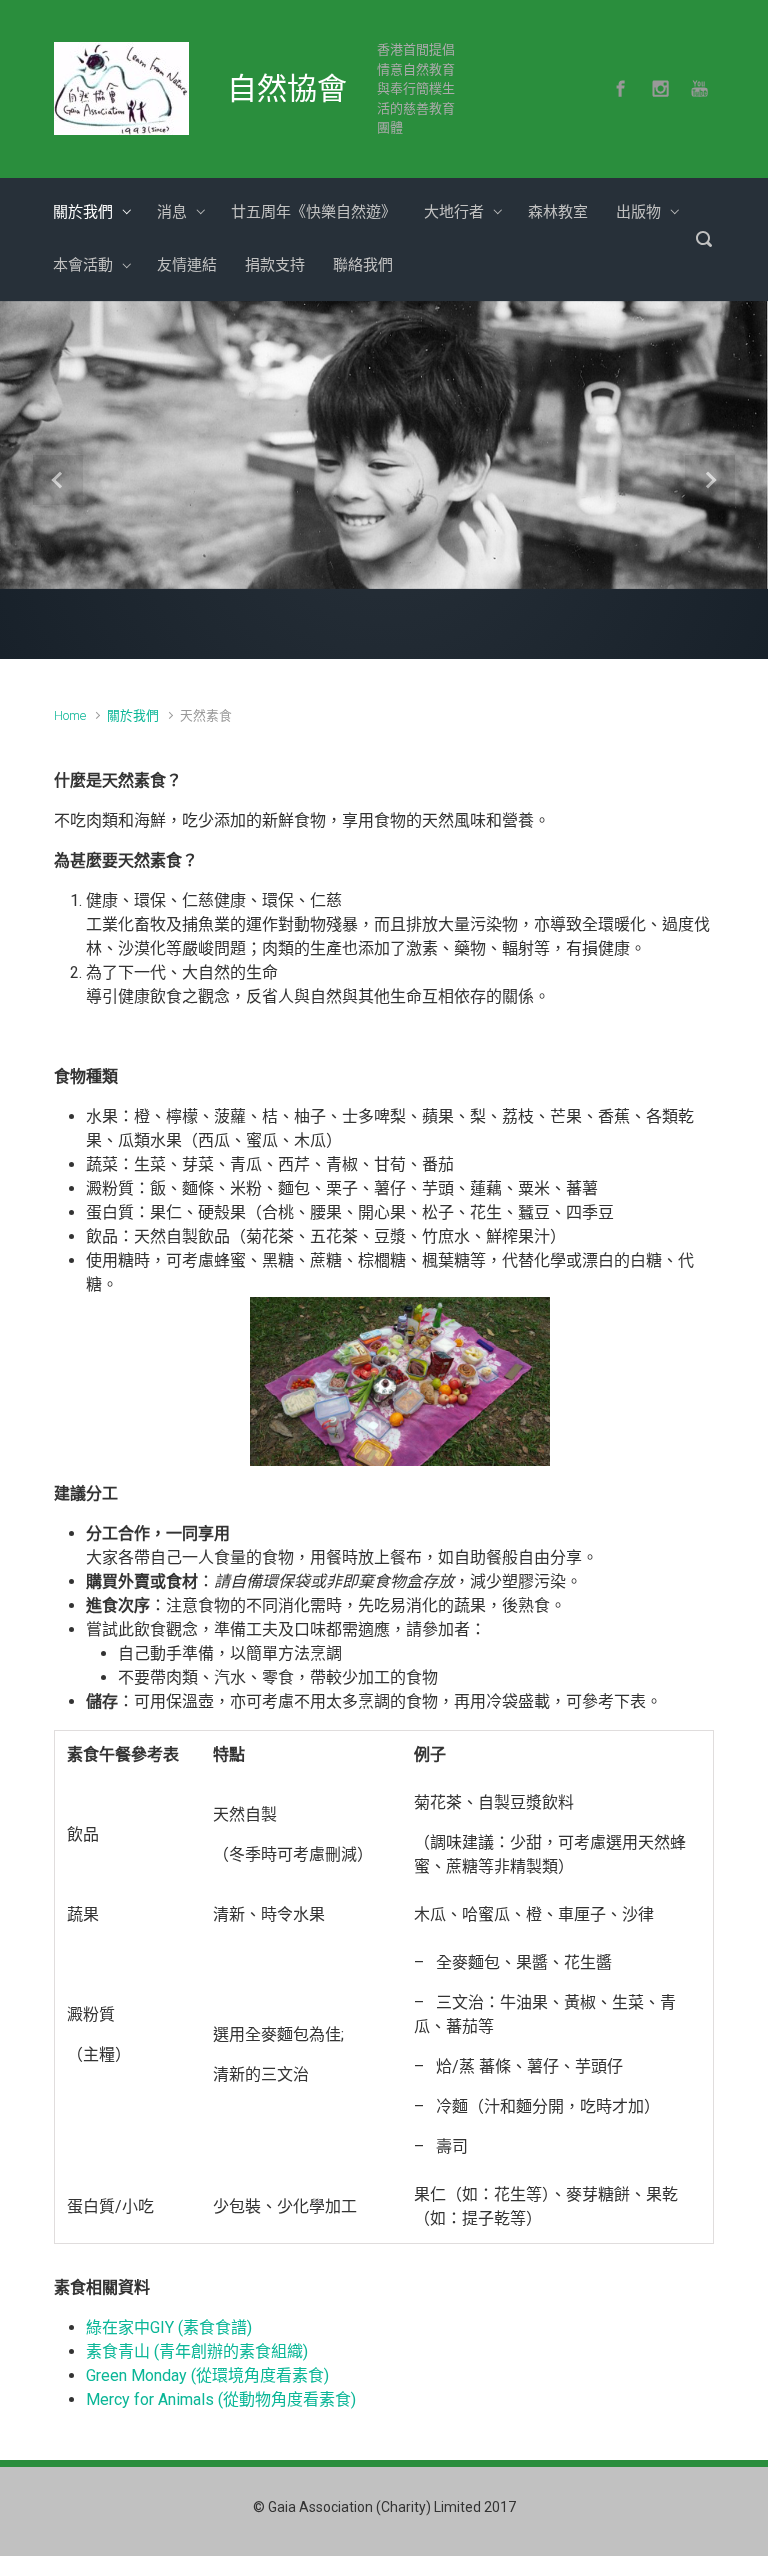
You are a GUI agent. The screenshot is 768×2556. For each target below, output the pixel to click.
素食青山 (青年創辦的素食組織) (197, 2358)
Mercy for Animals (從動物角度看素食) (221, 2406)
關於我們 (133, 723)
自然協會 (287, 88)
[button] (57, 484)
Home (70, 723)
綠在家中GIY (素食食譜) (169, 2334)
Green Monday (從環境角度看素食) (207, 2382)
